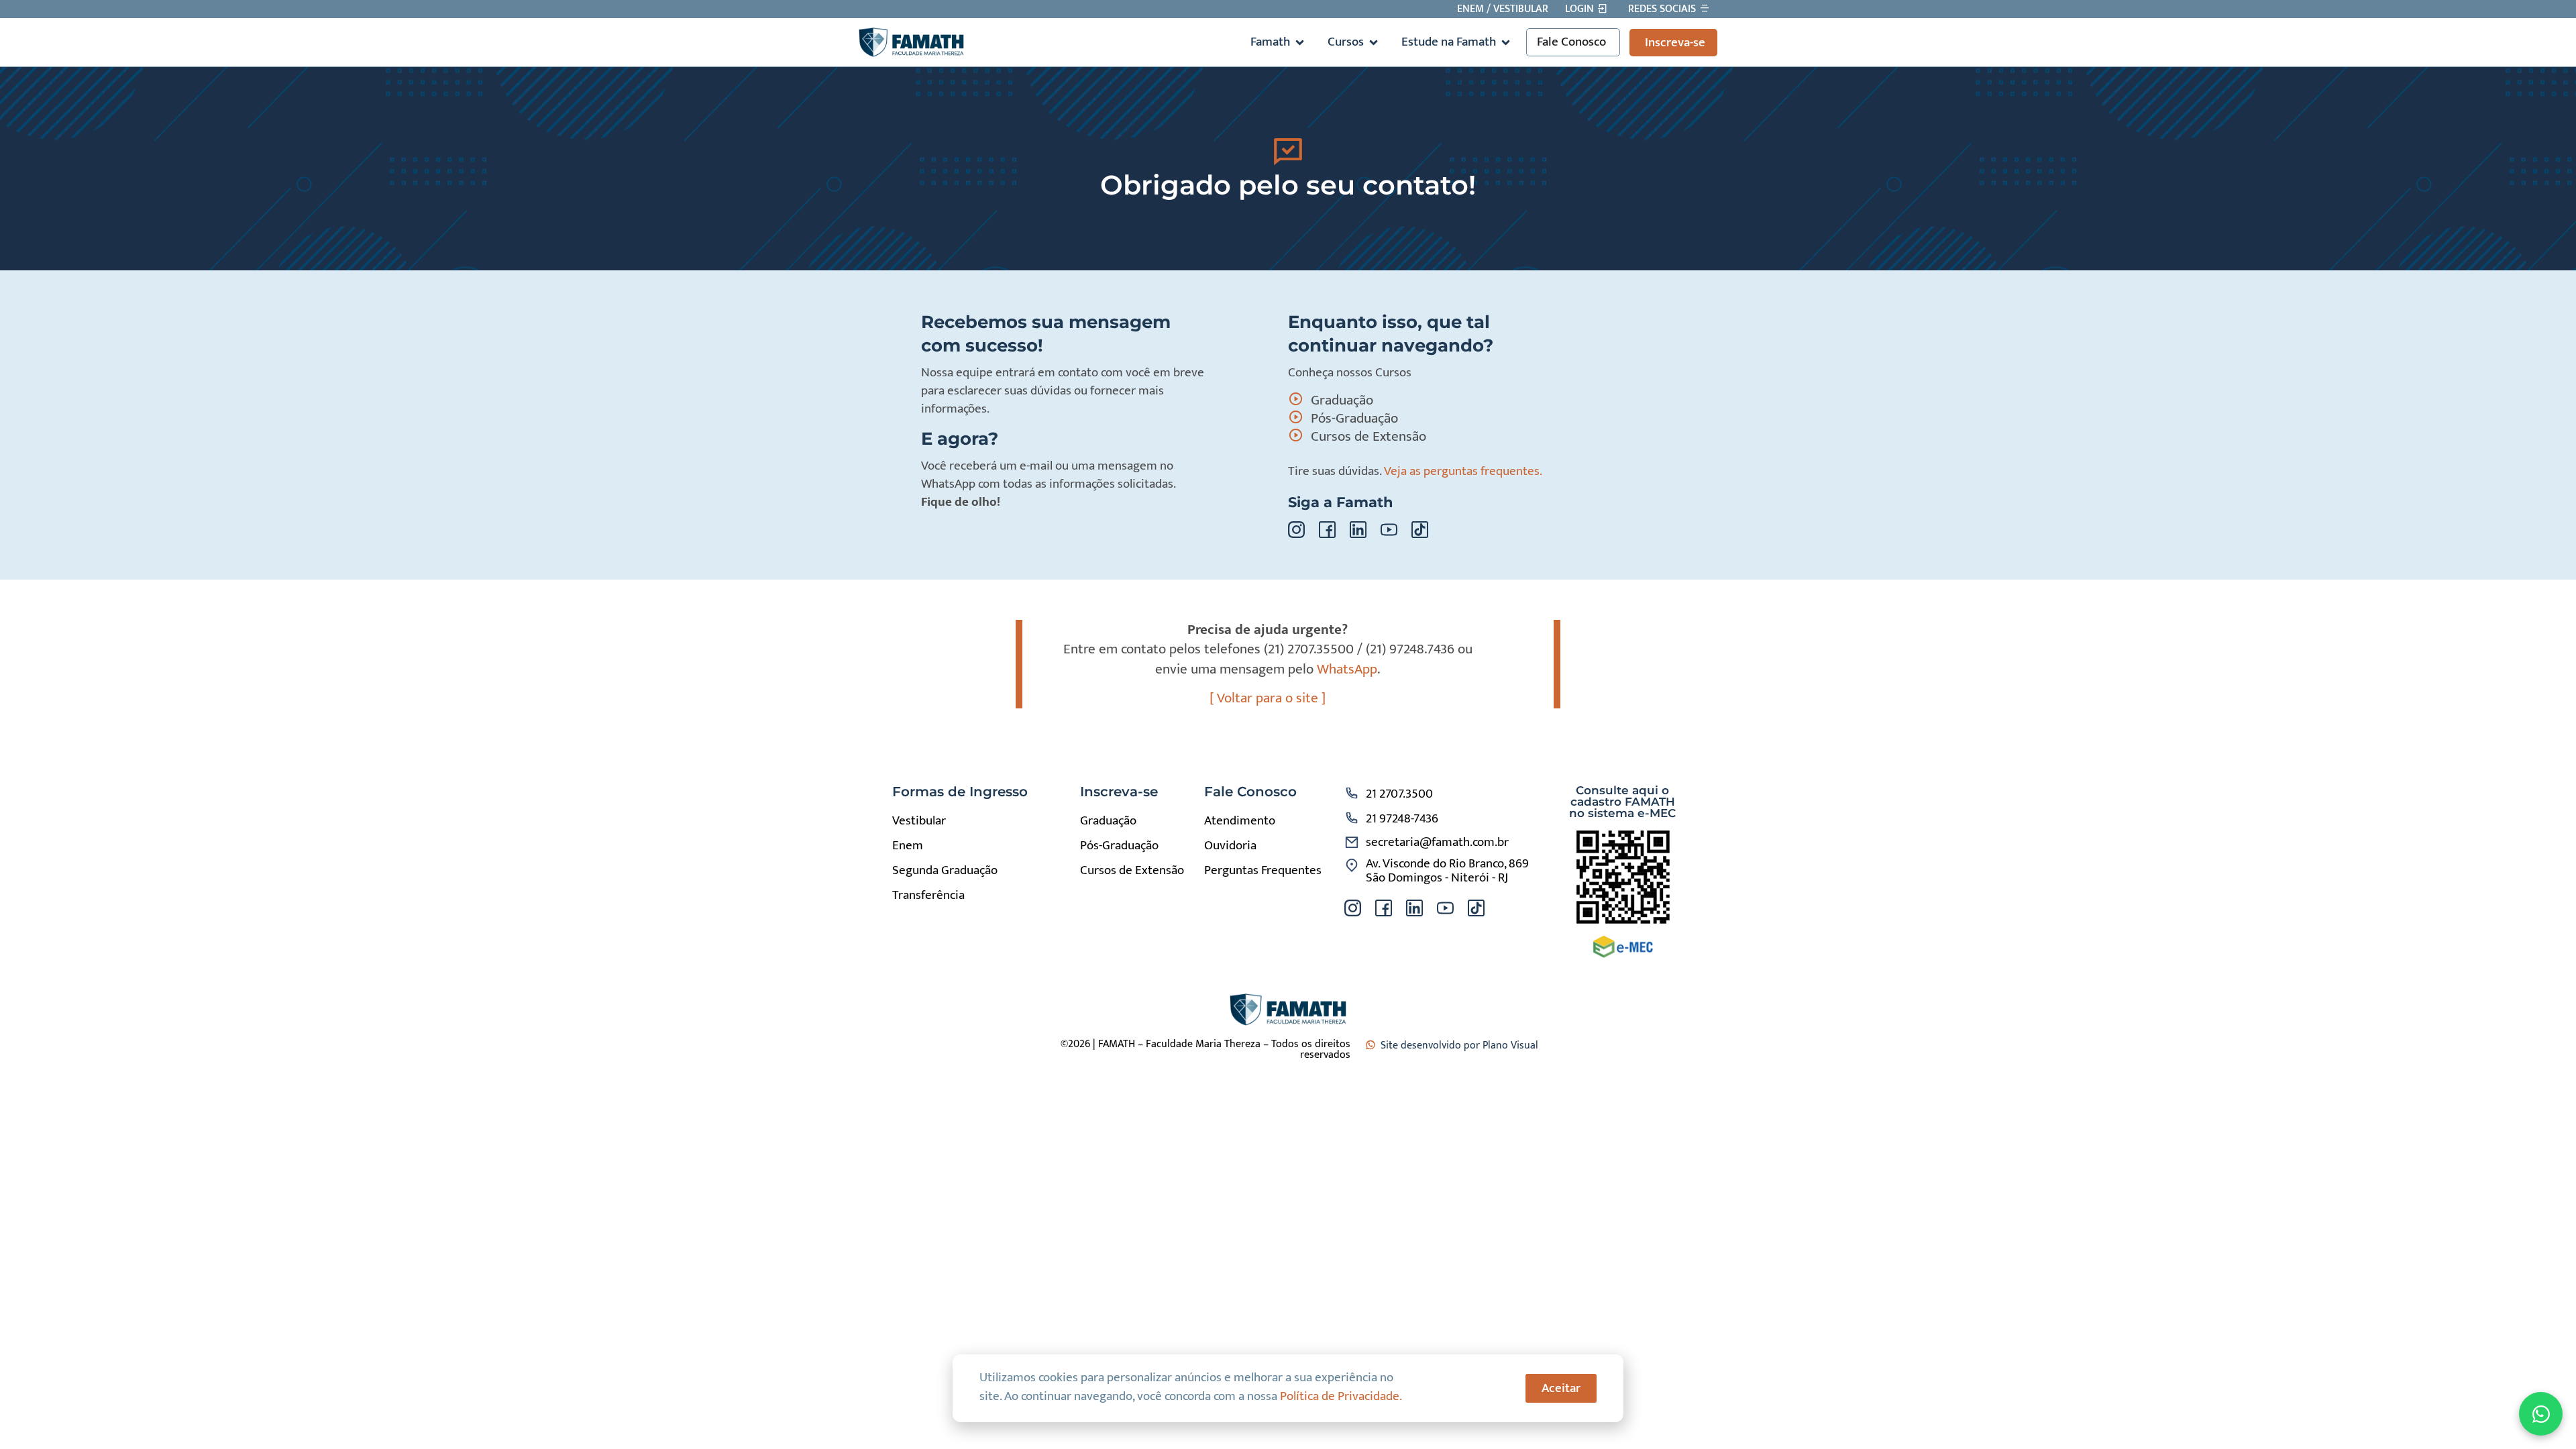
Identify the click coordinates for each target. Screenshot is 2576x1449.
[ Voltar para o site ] (1268, 698)
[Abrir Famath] (1300, 43)
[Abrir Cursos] (1374, 43)
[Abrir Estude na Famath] (1506, 43)
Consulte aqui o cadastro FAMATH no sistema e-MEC (1622, 802)
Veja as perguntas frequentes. (1463, 471)
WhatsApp (1347, 669)
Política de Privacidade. (1341, 1396)
